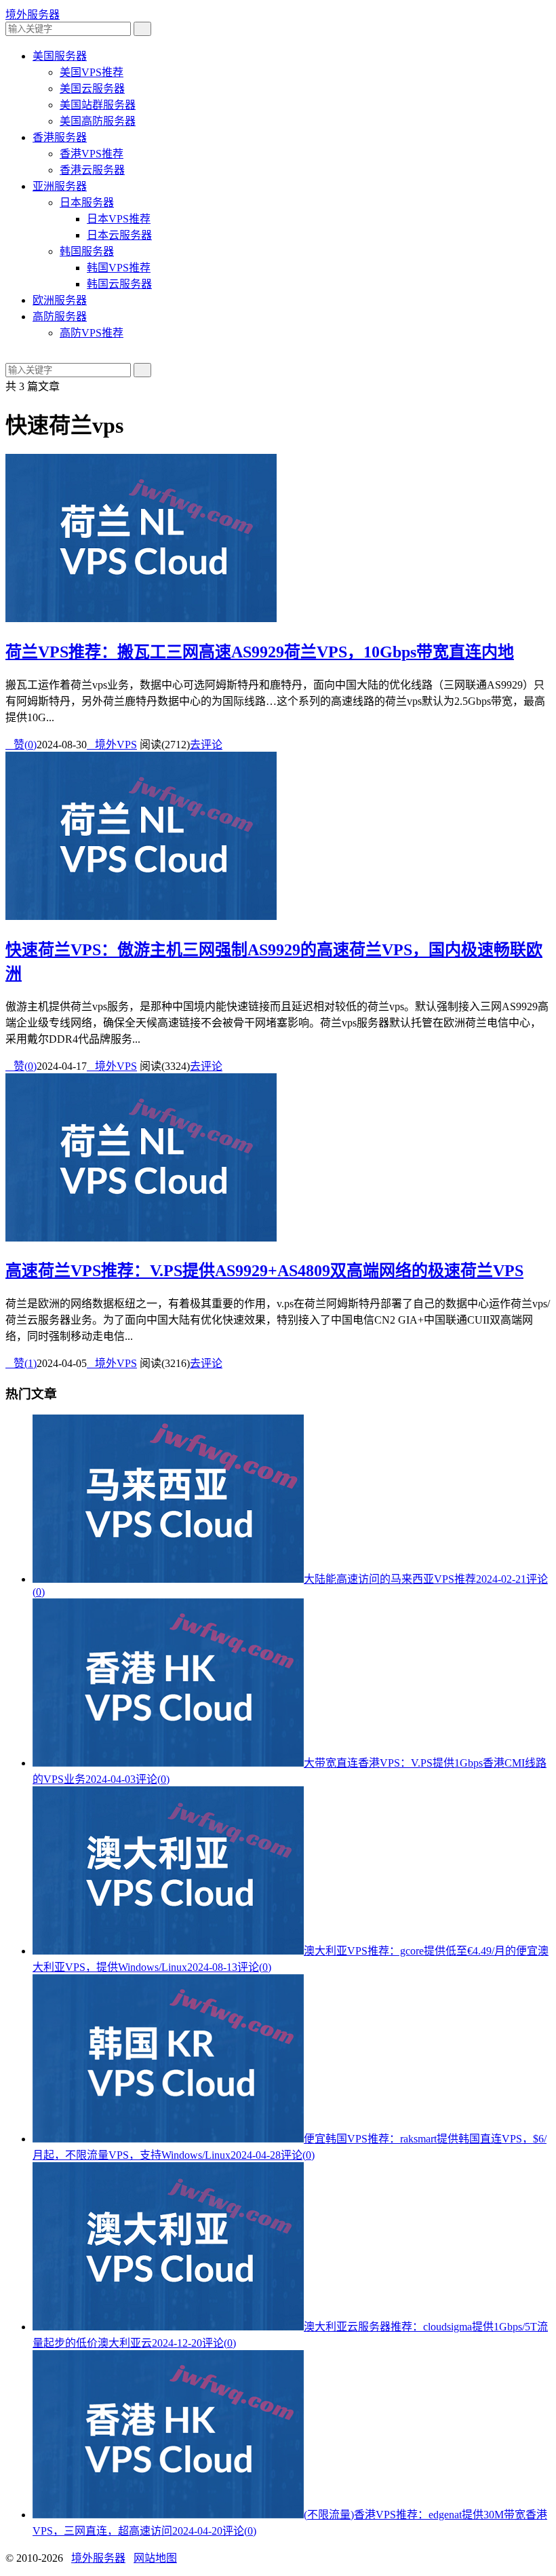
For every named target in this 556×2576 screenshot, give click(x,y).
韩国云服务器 (119, 284)
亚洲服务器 (60, 186)
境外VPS (112, 745)
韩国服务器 (87, 251)
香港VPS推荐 (92, 154)
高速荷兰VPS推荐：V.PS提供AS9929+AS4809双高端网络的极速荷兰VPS (264, 1271)
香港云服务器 (92, 170)
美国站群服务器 (98, 105)
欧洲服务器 (60, 300)
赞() (21, 745)
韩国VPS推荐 (119, 268)
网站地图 (155, 2558)
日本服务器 (87, 203)
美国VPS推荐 (92, 72)
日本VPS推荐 (119, 219)
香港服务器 (60, 137)
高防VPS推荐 (92, 333)
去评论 (206, 745)
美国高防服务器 (98, 121)
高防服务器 (60, 316)
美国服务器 (60, 56)
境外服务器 (33, 15)
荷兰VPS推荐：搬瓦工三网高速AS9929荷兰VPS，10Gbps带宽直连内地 (260, 652)
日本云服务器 (119, 235)
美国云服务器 (92, 89)
